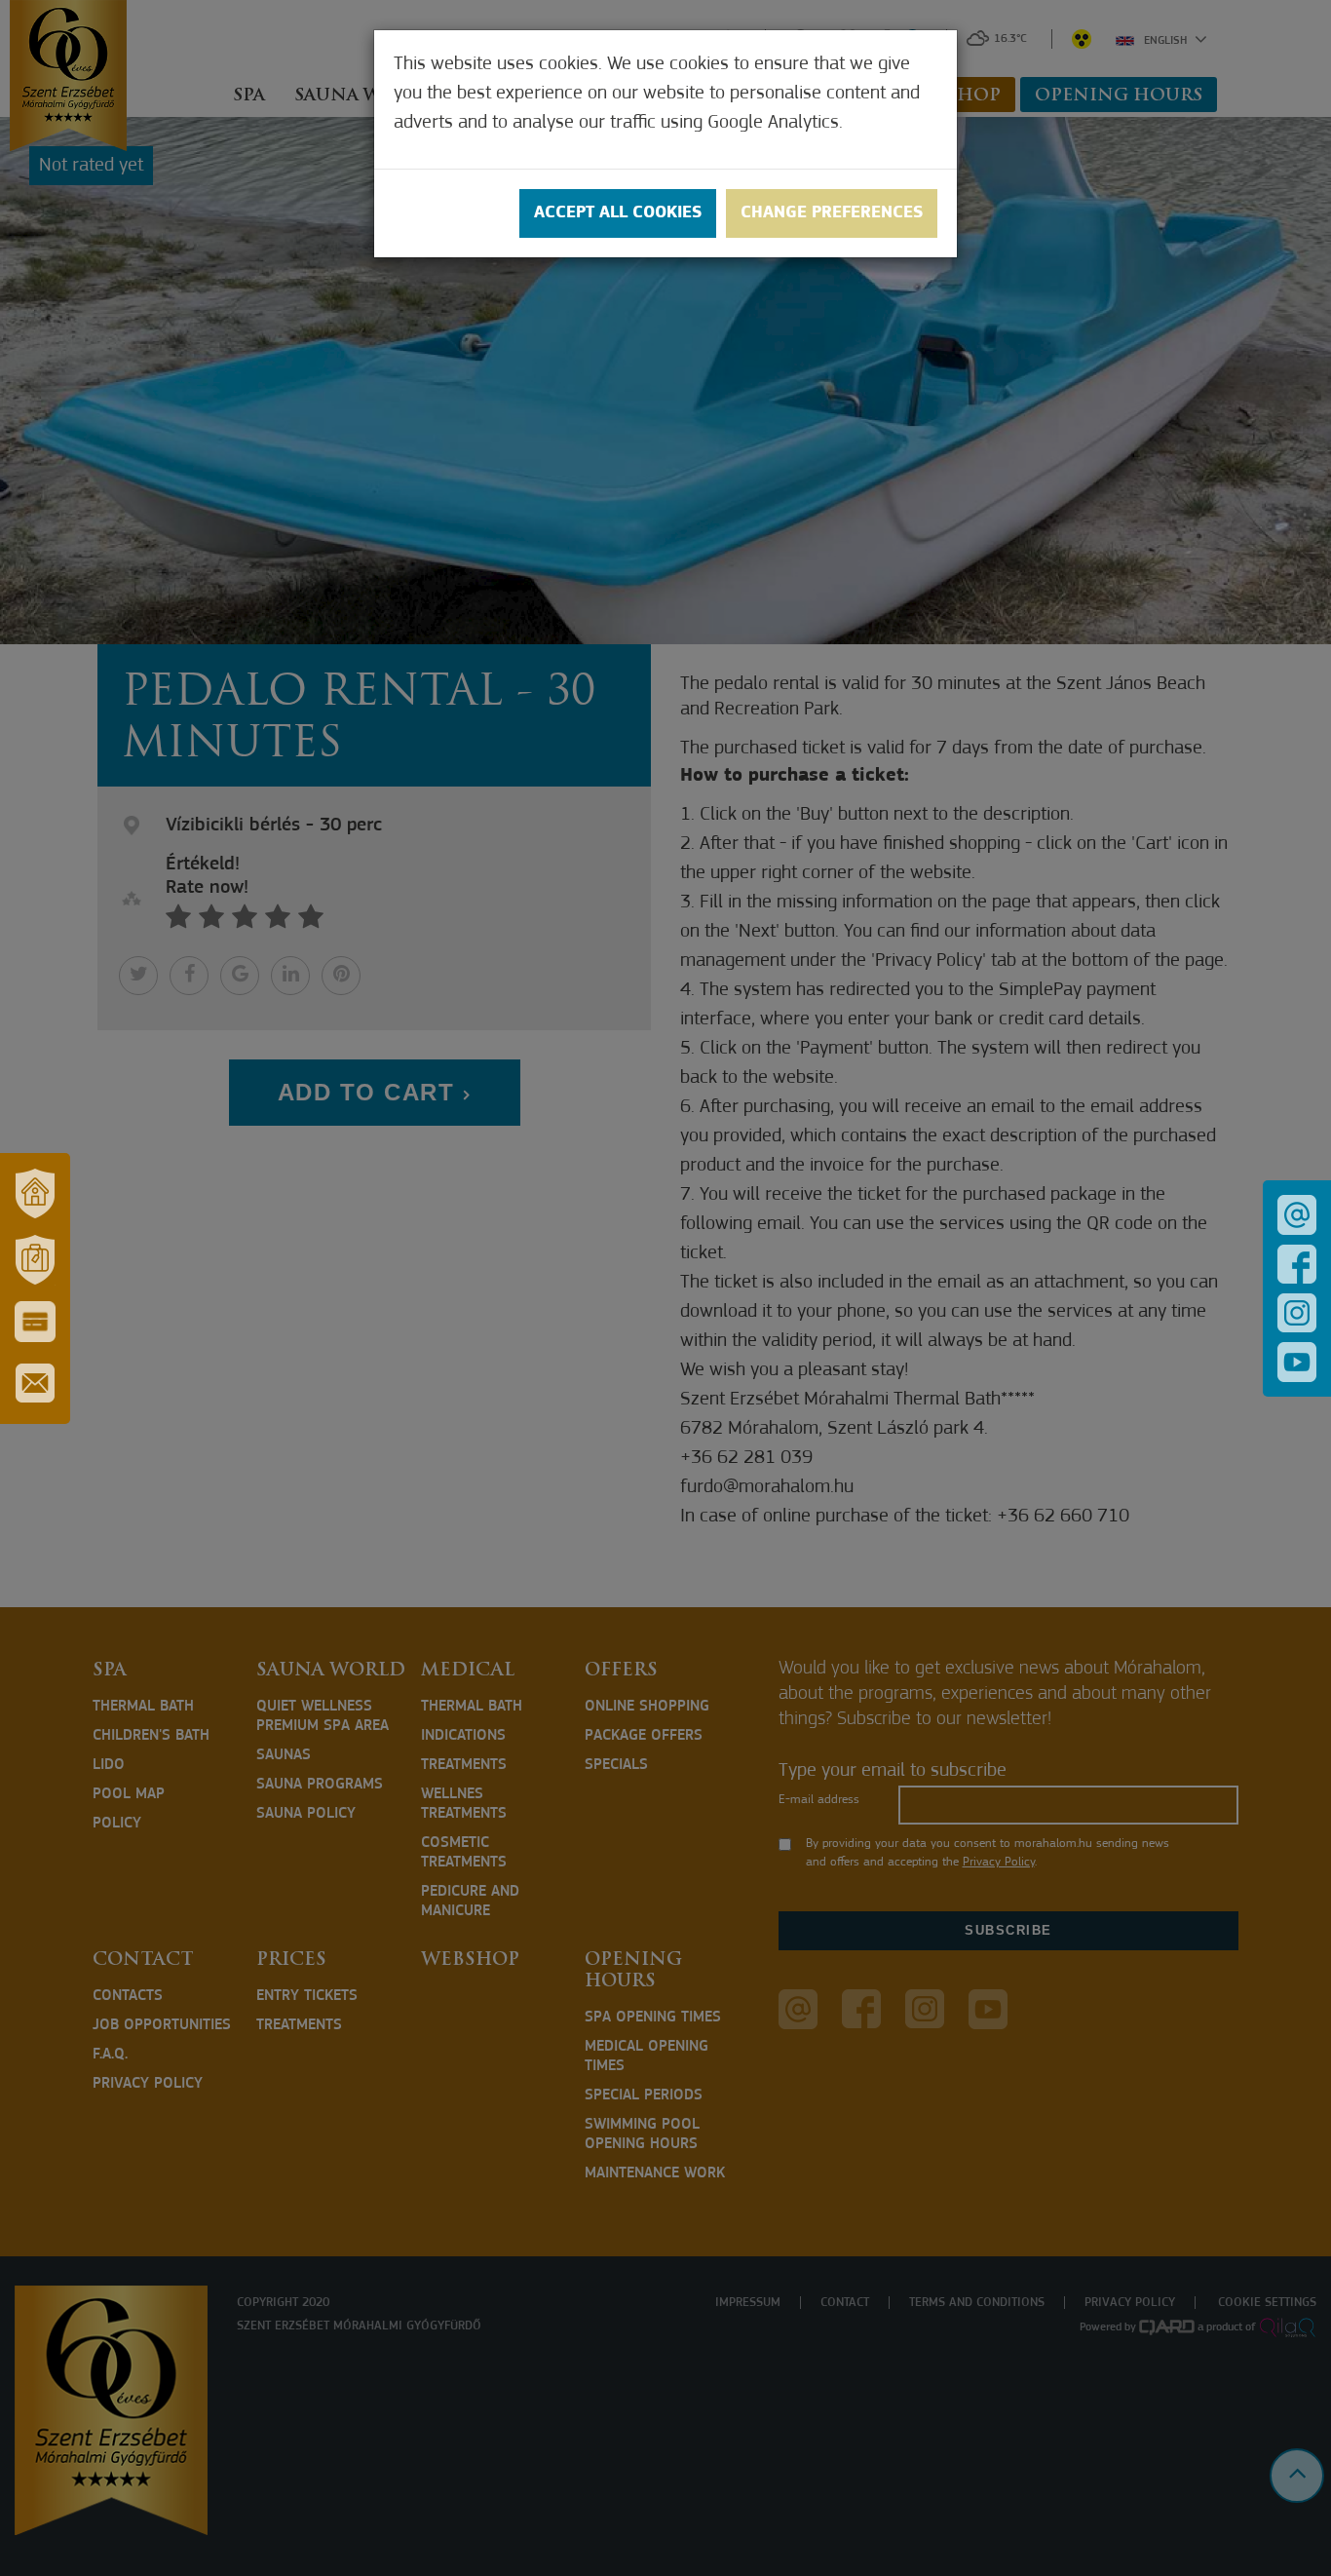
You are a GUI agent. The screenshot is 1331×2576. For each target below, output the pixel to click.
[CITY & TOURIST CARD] (35, 1322)
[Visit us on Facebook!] (1297, 1264)
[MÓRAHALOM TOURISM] (35, 1260)
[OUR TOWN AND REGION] (35, 1194)
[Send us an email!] (1297, 1215)
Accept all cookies (618, 213)
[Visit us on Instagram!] (1297, 1313)
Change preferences (832, 213)
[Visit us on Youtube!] (1297, 1362)
